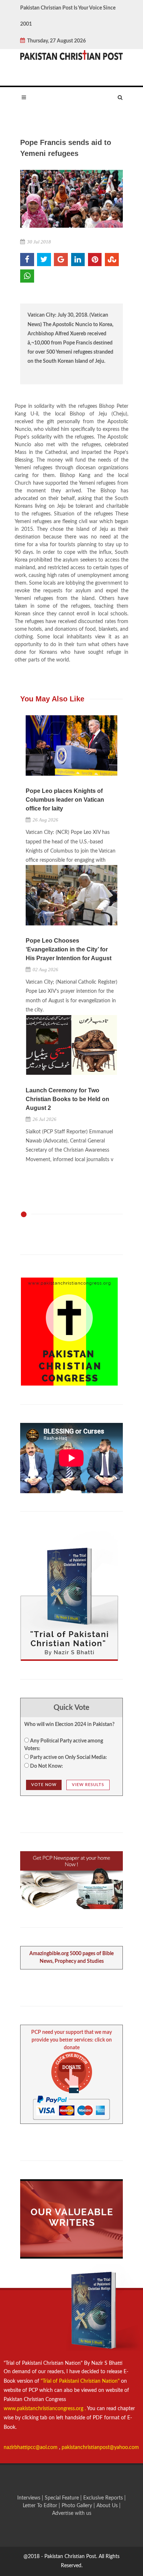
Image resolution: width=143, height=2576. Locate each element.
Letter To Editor (41, 2506)
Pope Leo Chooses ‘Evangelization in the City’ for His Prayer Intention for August (69, 949)
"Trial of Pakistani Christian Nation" (81, 2381)
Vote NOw (44, 1785)
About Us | (109, 2506)
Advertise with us (72, 2513)
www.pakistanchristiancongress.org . (45, 2409)
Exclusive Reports (104, 2498)
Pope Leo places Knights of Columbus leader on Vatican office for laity (65, 800)
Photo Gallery (77, 2506)
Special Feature (63, 2498)
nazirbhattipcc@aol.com (31, 2448)
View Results (88, 1785)
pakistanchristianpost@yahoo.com (100, 2448)
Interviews (30, 2498)
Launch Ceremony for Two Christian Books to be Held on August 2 (67, 1099)
